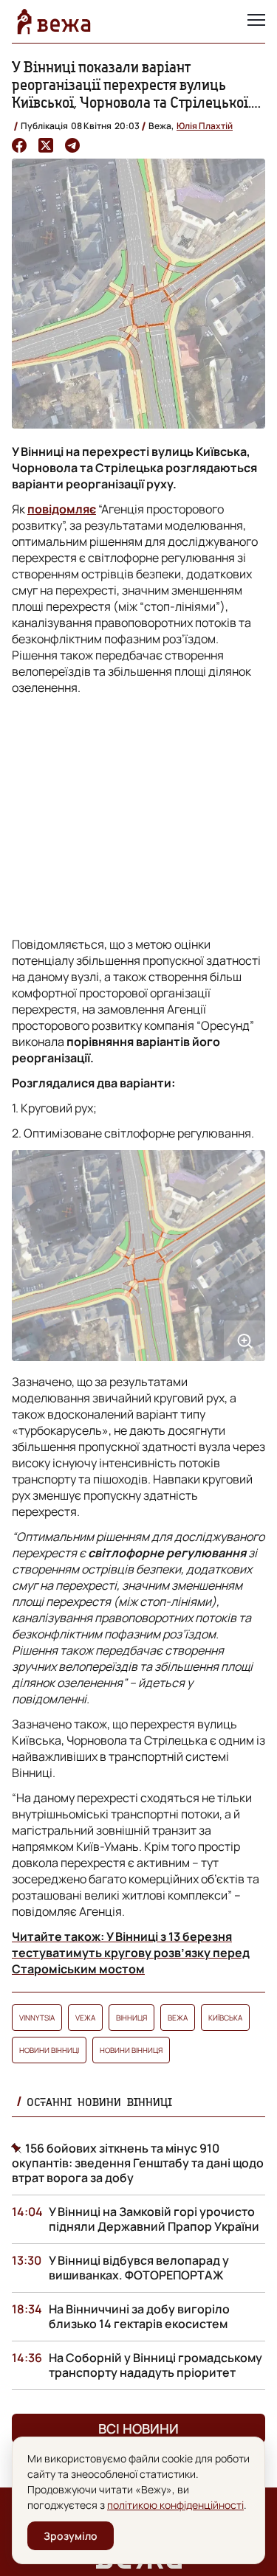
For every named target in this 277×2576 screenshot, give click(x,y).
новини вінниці (49, 2050)
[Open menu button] (256, 21)
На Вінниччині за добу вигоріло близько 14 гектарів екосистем (139, 2316)
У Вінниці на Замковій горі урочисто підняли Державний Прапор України (154, 2219)
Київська (225, 2018)
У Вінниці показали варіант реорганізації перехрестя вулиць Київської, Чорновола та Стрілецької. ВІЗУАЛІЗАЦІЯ (131, 93)
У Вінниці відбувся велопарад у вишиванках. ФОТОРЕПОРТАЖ (139, 2268)
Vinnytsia (37, 2018)
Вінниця (131, 2018)
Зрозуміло (71, 2536)
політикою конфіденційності (175, 2505)
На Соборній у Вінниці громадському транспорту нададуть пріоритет (155, 2365)
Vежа (85, 2018)
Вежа (178, 2018)
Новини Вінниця (131, 2050)
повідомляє (62, 509)
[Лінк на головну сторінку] (54, 21)
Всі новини (138, 2428)
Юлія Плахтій (205, 126)
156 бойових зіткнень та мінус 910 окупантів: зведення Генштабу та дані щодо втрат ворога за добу (138, 2163)
